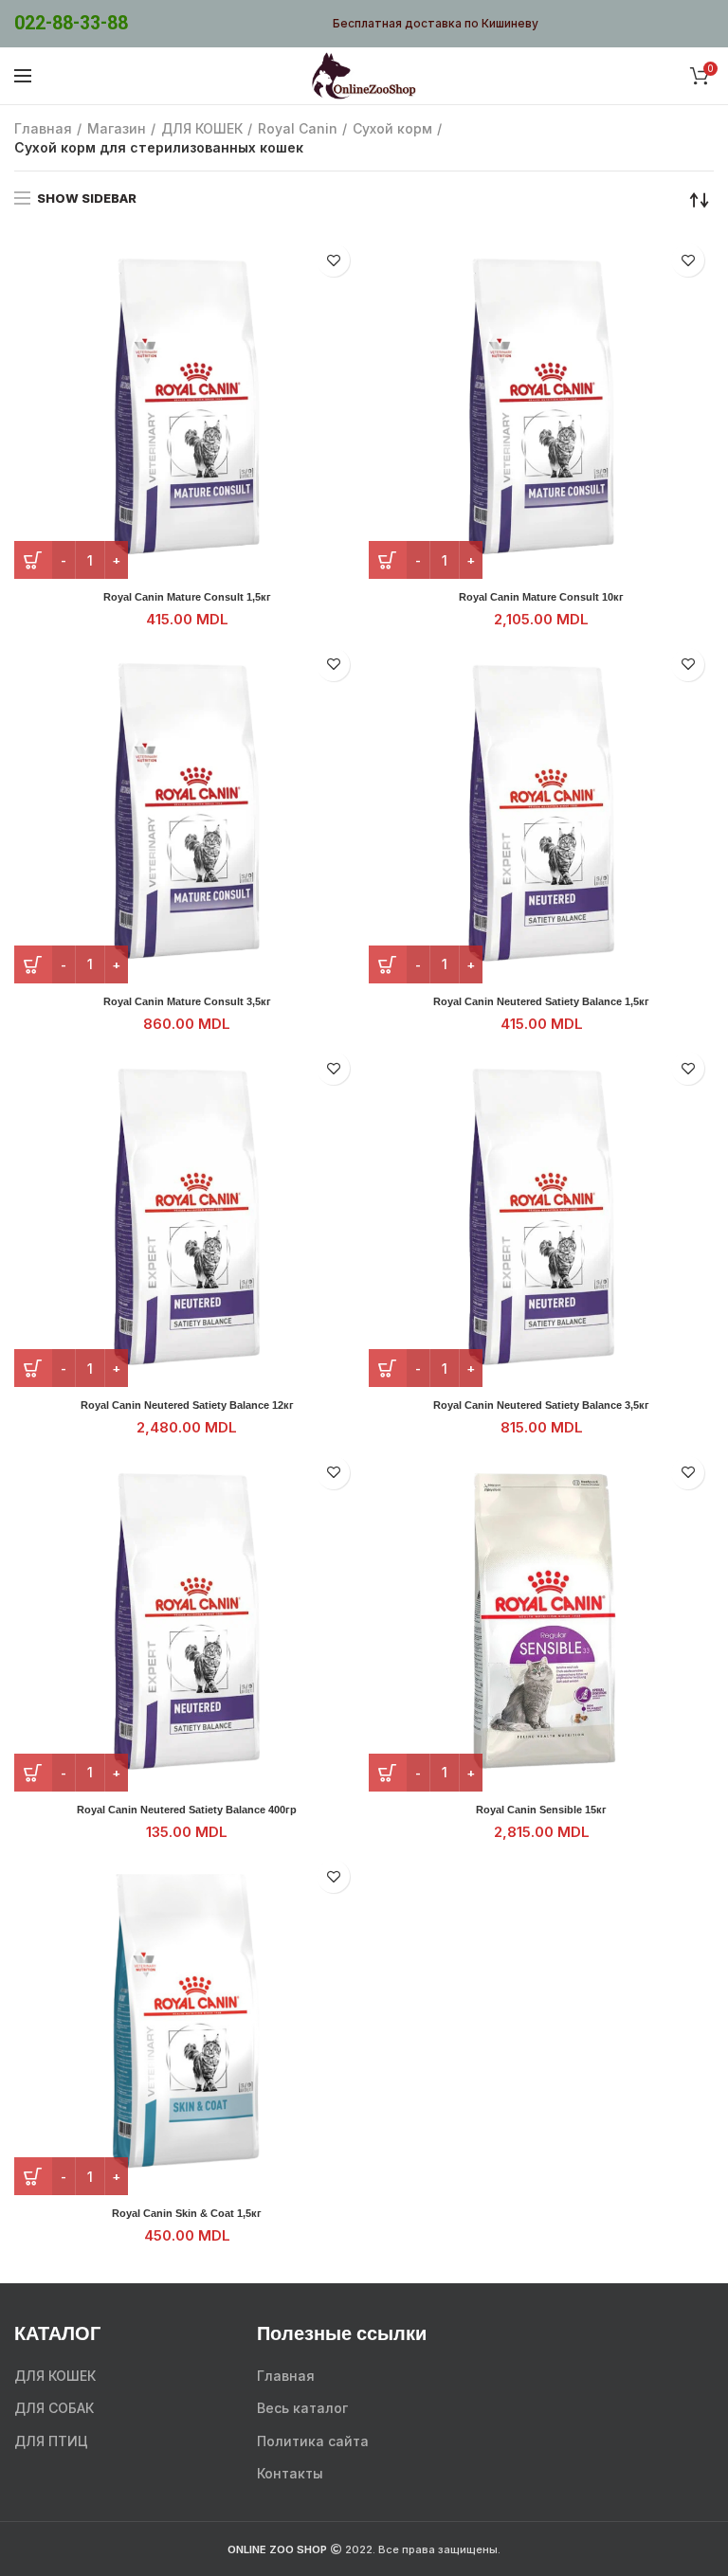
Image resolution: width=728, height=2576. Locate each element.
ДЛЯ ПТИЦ (51, 2441)
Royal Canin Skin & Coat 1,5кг (187, 2213)
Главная (43, 128)
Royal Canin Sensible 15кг (541, 1810)
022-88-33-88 (71, 23)
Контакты (290, 2473)
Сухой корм (392, 128)
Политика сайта (313, 2441)
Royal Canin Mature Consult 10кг (541, 597)
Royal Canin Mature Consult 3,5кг (187, 1001)
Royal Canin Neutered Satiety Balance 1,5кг (541, 1001)
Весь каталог (302, 2408)
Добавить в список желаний (333, 260)
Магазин (117, 128)
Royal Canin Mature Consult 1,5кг (187, 597)
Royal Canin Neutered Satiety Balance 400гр (187, 1810)
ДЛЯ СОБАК (54, 2408)
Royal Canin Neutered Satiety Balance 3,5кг (541, 1405)
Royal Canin (298, 128)
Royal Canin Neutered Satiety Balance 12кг (187, 1405)
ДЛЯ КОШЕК (202, 128)
